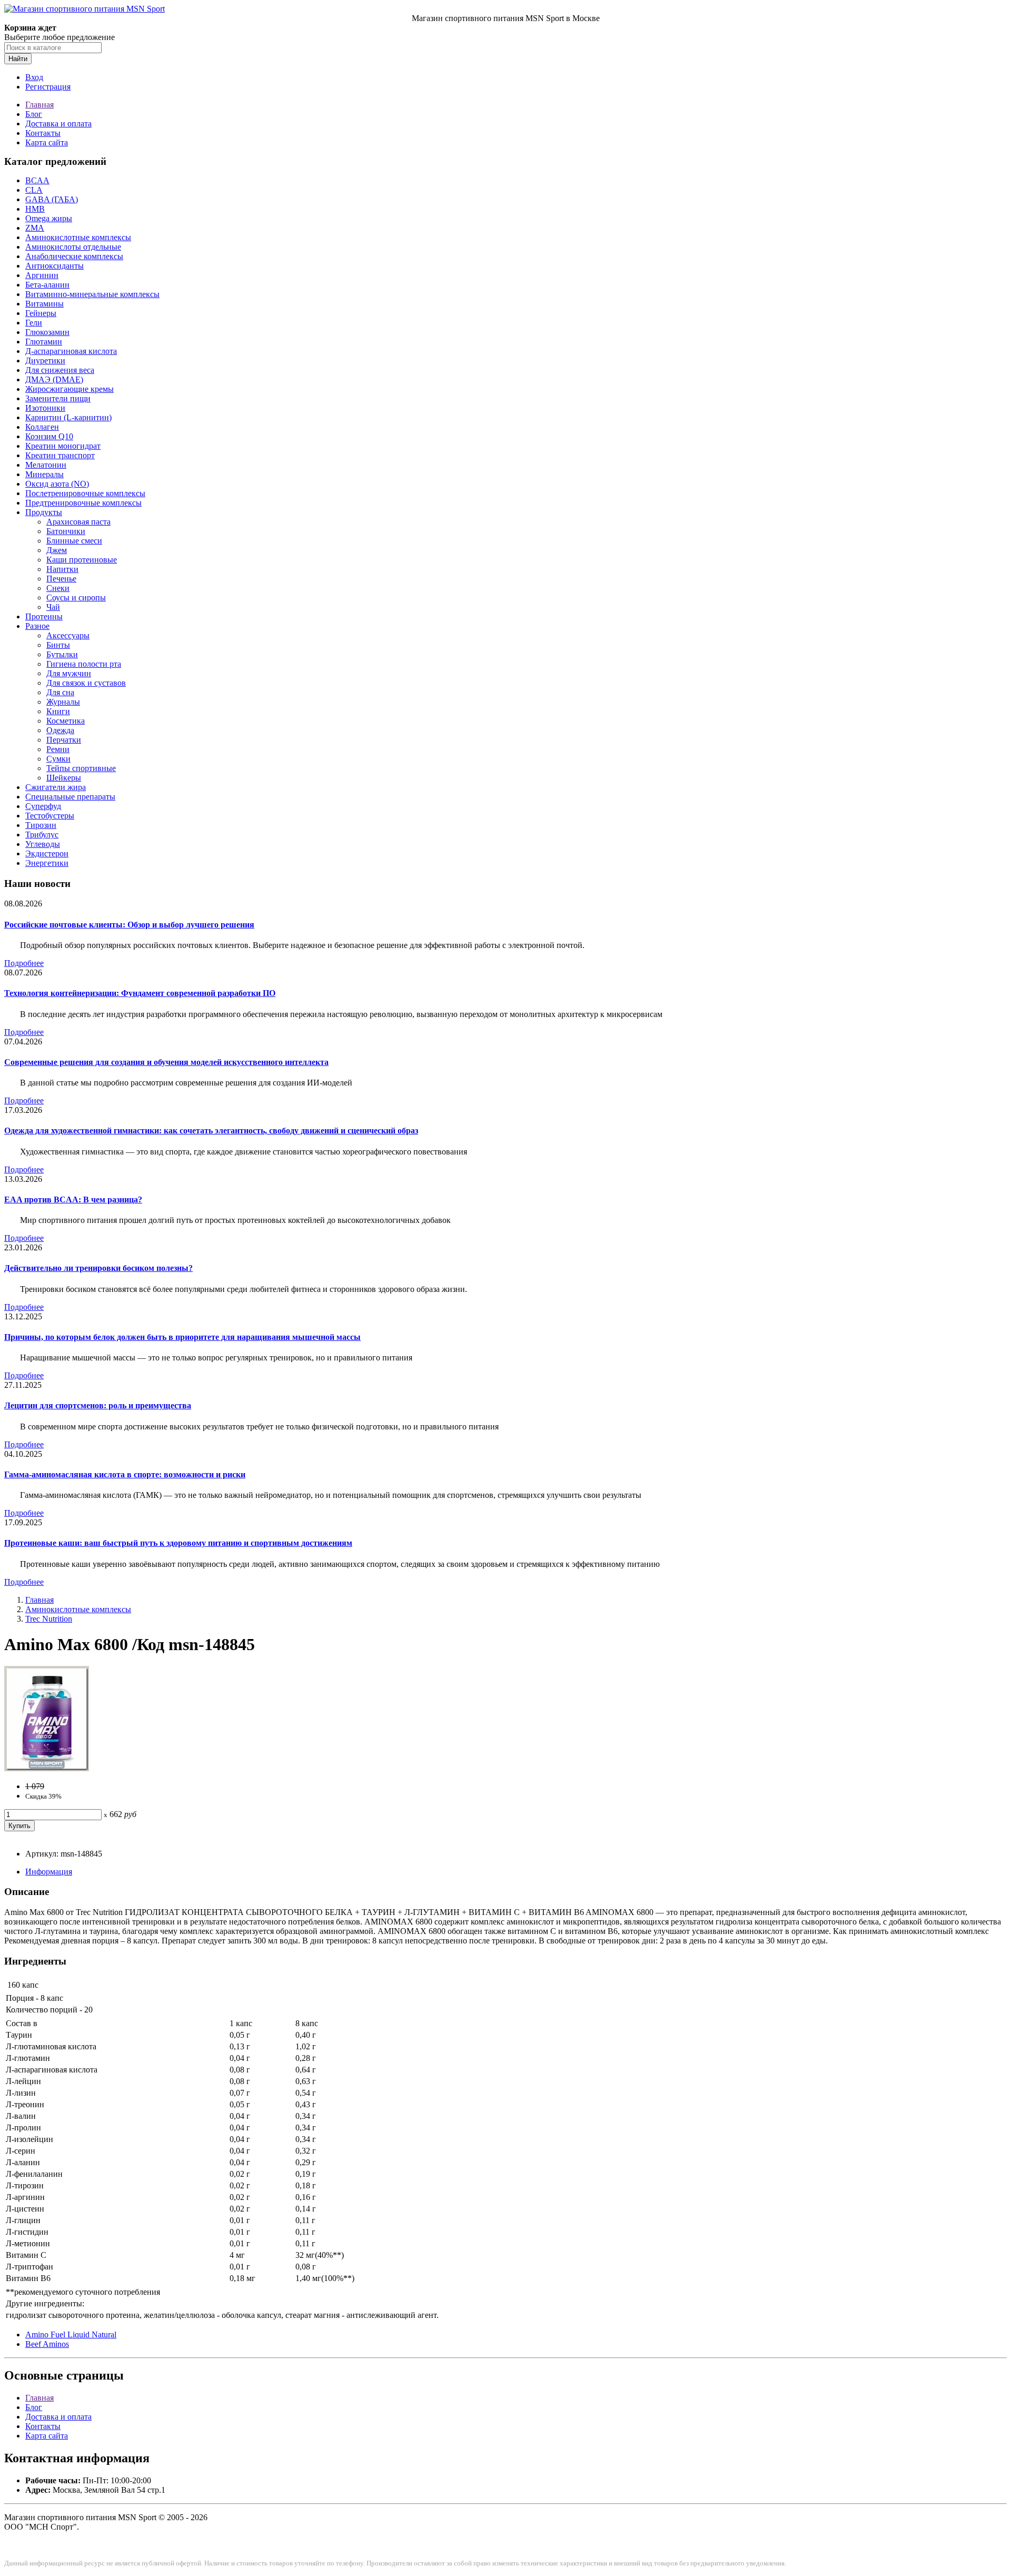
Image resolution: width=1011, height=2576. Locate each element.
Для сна (60, 692)
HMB (35, 209)
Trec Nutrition (49, 1619)
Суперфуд (43, 806)
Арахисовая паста (78, 522)
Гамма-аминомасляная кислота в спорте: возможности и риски (125, 1474)
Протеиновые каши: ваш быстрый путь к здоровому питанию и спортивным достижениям (178, 1543)
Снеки (58, 588)
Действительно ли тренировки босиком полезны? (98, 1268)
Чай (53, 607)
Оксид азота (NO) (57, 484)
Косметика (66, 721)
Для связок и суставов (86, 683)
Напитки (62, 569)
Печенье (61, 579)
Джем (57, 550)
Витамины (44, 304)
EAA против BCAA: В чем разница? (73, 1200)
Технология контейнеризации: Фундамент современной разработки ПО (140, 993)
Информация (49, 1872)
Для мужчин (69, 673)
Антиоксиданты (54, 266)
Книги (58, 711)
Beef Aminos (47, 2344)
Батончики (66, 531)
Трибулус (42, 835)
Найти (18, 59)
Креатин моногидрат (63, 446)
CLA (34, 190)
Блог (34, 114)
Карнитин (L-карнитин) (68, 417)
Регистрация (48, 87)
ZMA (35, 228)
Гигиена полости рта (84, 664)
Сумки (58, 759)
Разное (37, 626)
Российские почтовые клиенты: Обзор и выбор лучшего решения (129, 925)
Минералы (44, 474)
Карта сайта (47, 142)
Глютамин (44, 342)
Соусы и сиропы (76, 598)
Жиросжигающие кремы (70, 389)
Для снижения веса (60, 370)
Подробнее (24, 963)
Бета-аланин (47, 285)
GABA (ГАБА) (52, 199)
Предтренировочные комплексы (83, 503)
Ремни (58, 749)
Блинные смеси (74, 541)
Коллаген (42, 427)
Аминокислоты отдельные (73, 247)
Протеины (44, 616)
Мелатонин (46, 465)
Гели (34, 323)
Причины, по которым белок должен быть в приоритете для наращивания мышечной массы (182, 1337)
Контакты (43, 133)
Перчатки (64, 740)
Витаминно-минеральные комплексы (92, 294)
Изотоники (45, 408)
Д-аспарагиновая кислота (71, 351)
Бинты (58, 645)
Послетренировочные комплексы (85, 493)
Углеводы (43, 844)
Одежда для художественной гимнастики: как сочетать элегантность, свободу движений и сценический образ (211, 1131)
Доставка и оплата (58, 124)
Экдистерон (47, 853)
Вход (34, 77)
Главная (39, 105)
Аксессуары (68, 635)
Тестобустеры (50, 816)
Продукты (44, 512)
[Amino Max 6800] (47, 1768)
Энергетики (47, 863)
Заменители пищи (58, 398)
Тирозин (41, 825)
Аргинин (42, 275)
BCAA (37, 180)
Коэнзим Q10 (49, 436)
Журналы (63, 702)
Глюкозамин (47, 332)
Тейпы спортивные (81, 768)
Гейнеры (41, 313)
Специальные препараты (70, 797)
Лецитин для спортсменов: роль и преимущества (98, 1405)
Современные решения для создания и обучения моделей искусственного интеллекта (166, 1062)
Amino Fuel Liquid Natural (71, 2335)
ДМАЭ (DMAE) (54, 379)
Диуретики (45, 361)
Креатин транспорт (60, 455)
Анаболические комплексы (74, 256)
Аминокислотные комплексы (78, 237)
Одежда (60, 730)
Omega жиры (49, 218)
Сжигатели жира (56, 787)
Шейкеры (64, 778)
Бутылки (62, 654)
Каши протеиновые (82, 560)
